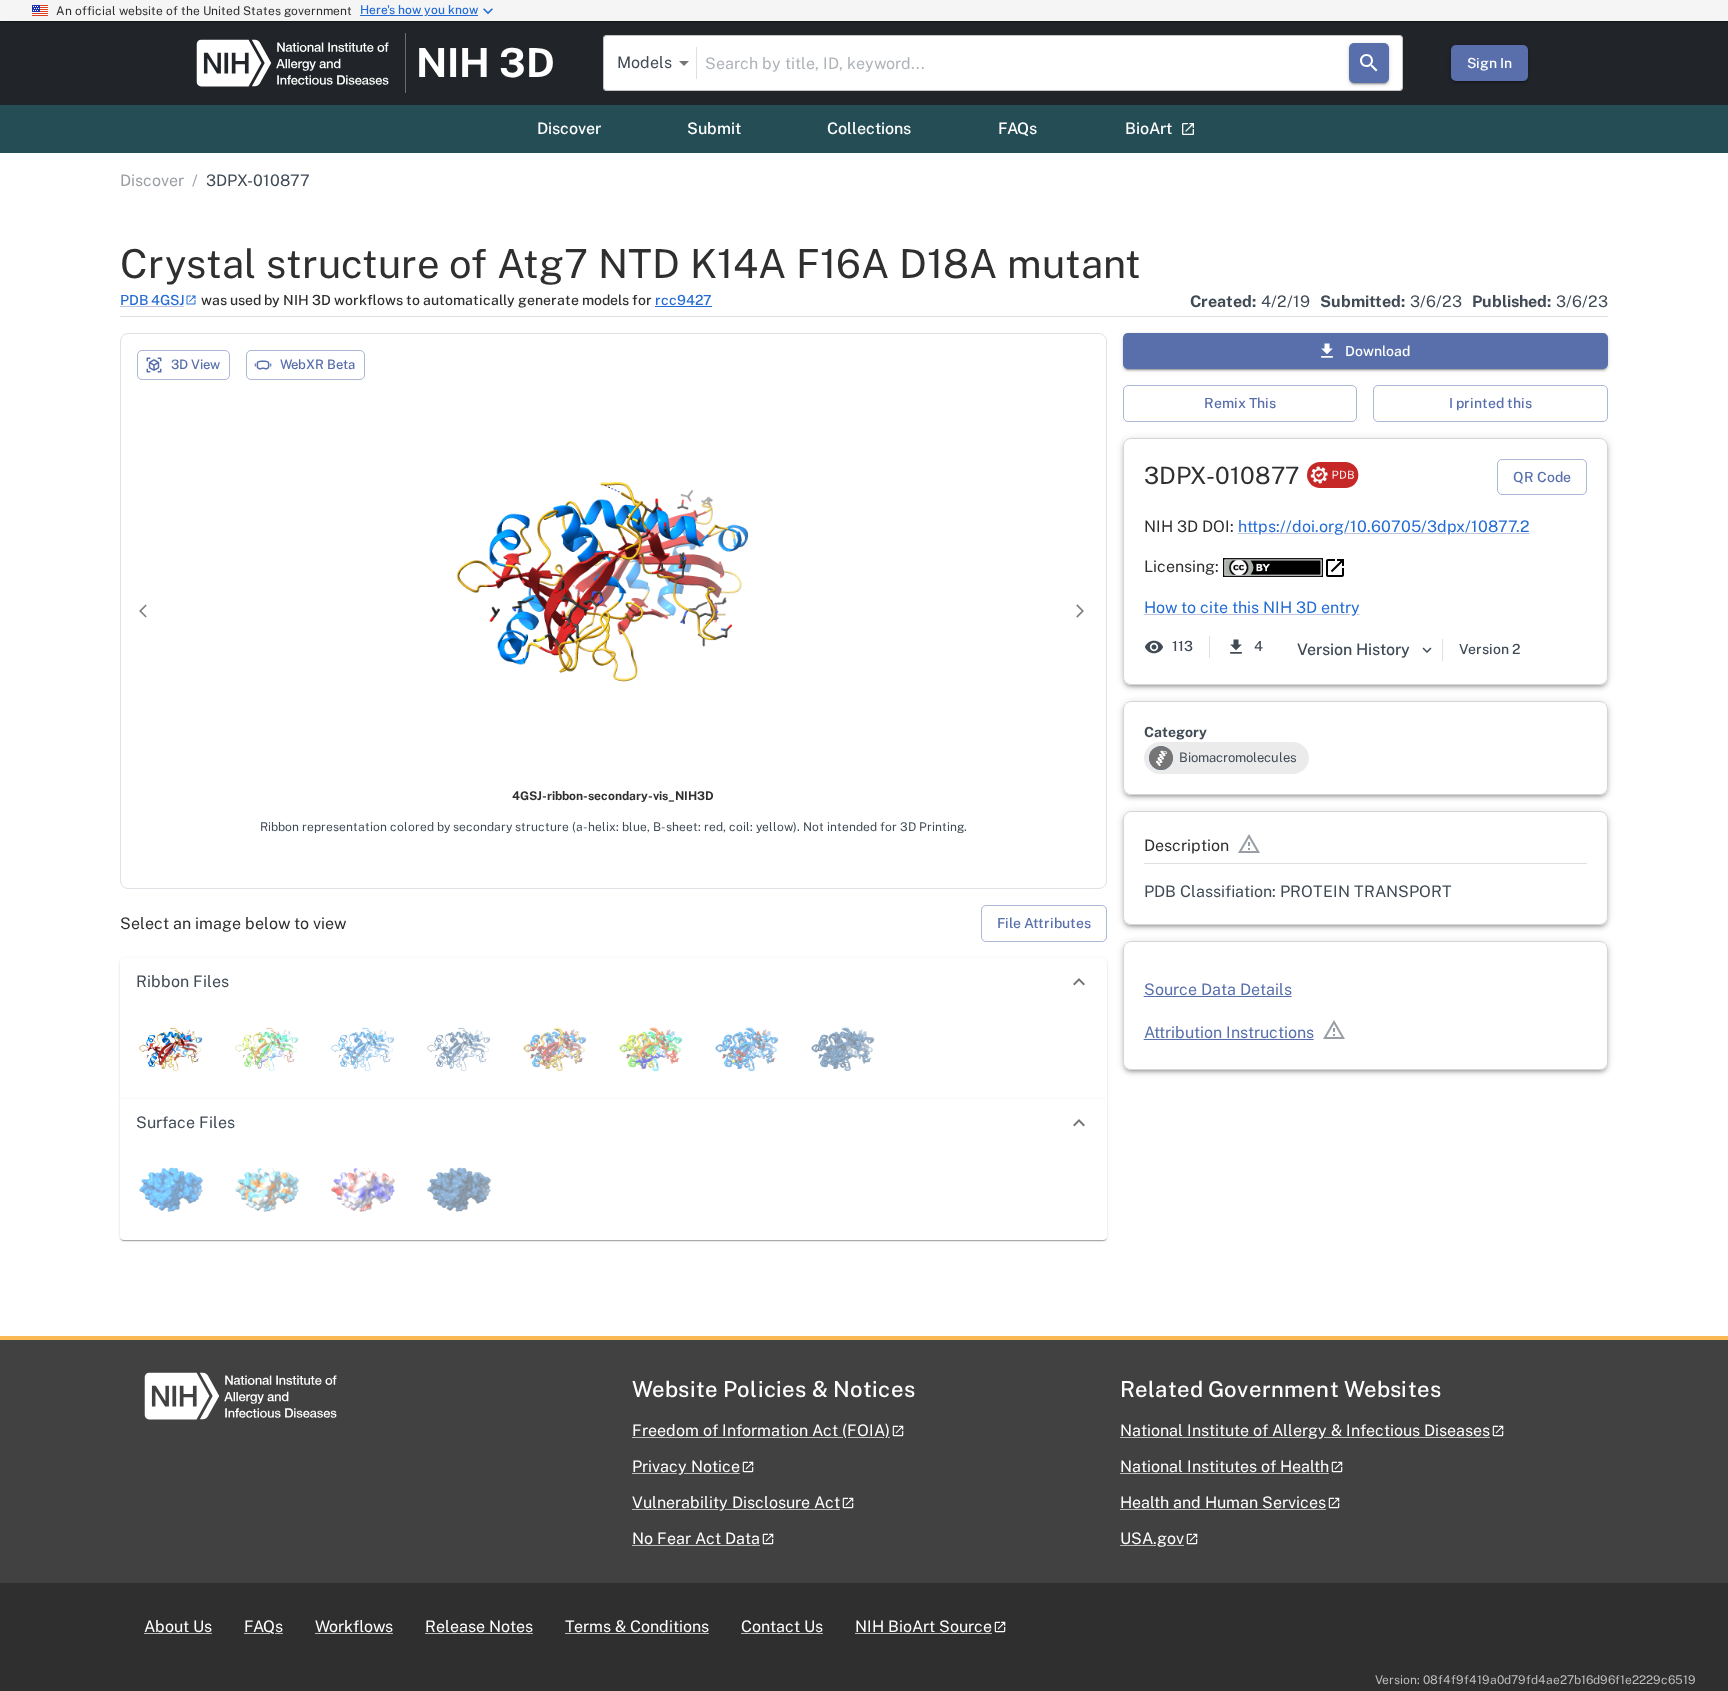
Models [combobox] (644, 62)
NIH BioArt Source (923, 1626)
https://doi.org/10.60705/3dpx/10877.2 (1384, 526)
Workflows (354, 1626)
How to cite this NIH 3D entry (1252, 607)
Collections (869, 128)
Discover (569, 128)
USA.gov (1152, 1538)
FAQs (1017, 128)
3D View (195, 364)
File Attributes (1044, 923)
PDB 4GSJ (152, 300)
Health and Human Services (1223, 1502)
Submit (714, 128)
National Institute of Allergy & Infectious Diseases (1305, 1430)
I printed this (1490, 403)
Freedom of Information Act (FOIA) (761, 1430)
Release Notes (479, 1626)
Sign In (1489, 63)
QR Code (1542, 477)
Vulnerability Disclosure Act (736, 1502)
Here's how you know (419, 10)
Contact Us (782, 1626)
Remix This (1240, 403)
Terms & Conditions (637, 1626)
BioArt (1148, 128)
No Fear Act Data (696, 1538)
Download (1377, 351)
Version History (1353, 649)
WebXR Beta (317, 364)
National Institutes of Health (1224, 1466)
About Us (178, 1626)
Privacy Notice (686, 1466)
